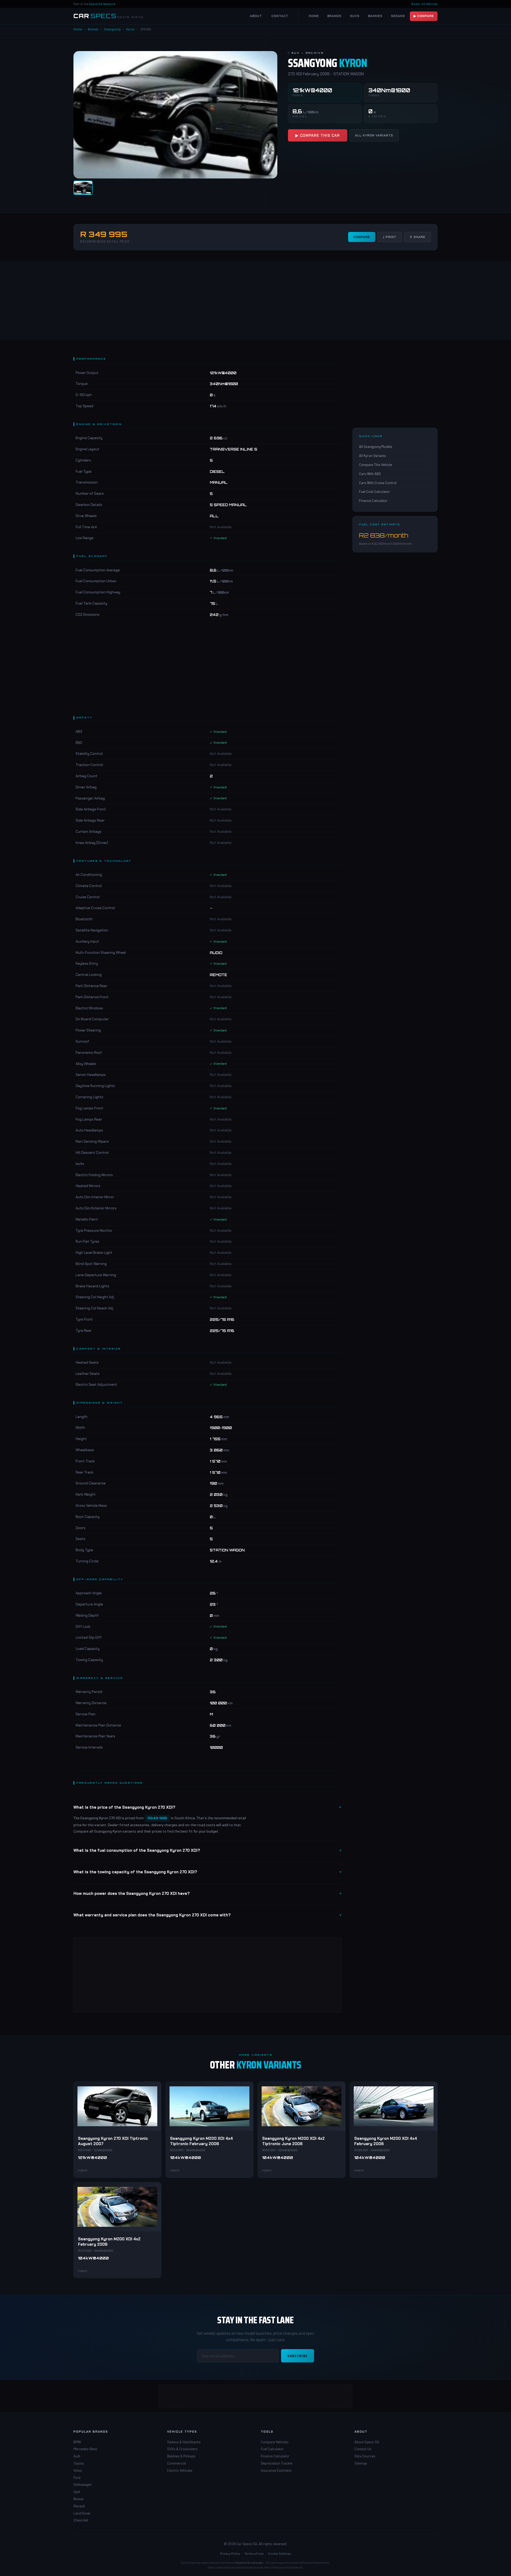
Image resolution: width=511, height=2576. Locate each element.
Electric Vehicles (180, 2470)
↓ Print (390, 237)
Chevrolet (81, 2520)
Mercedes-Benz (85, 2449)
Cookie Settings (280, 2553)
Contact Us (363, 2449)
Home (314, 16)
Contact (280, 16)
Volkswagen (83, 2485)
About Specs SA (367, 2442)
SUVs (355, 16)
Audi (77, 2456)
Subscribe (298, 2356)
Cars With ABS (370, 474)
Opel (77, 2492)
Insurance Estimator (276, 2470)
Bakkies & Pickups (181, 2456)
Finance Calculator (373, 501)
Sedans (398, 16)
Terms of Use (254, 2553)
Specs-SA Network (102, 4)
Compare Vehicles (275, 2442)
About (256, 16)
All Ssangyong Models (376, 447)
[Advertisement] (256, 300)
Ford (77, 2478)
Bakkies (375, 16)
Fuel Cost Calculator (374, 492)
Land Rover (82, 2513)
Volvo (78, 2470)
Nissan (79, 2499)
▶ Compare (424, 16)
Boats (416, 4)
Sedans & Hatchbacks (184, 2442)
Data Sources (365, 2456)
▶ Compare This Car (318, 135)
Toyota (79, 2463)
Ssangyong (112, 29)
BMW (77, 2442)
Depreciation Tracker (277, 2463)
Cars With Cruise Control (378, 483)
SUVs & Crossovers (182, 2449)
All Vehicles (430, 4)
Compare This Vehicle (376, 465)
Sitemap (361, 2463)
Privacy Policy (230, 2553)
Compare (362, 237)
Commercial (176, 2463)
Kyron (130, 29)
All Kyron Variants (374, 135)
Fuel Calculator (272, 2449)
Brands (334, 16)
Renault (79, 2506)
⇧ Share (417, 237)
